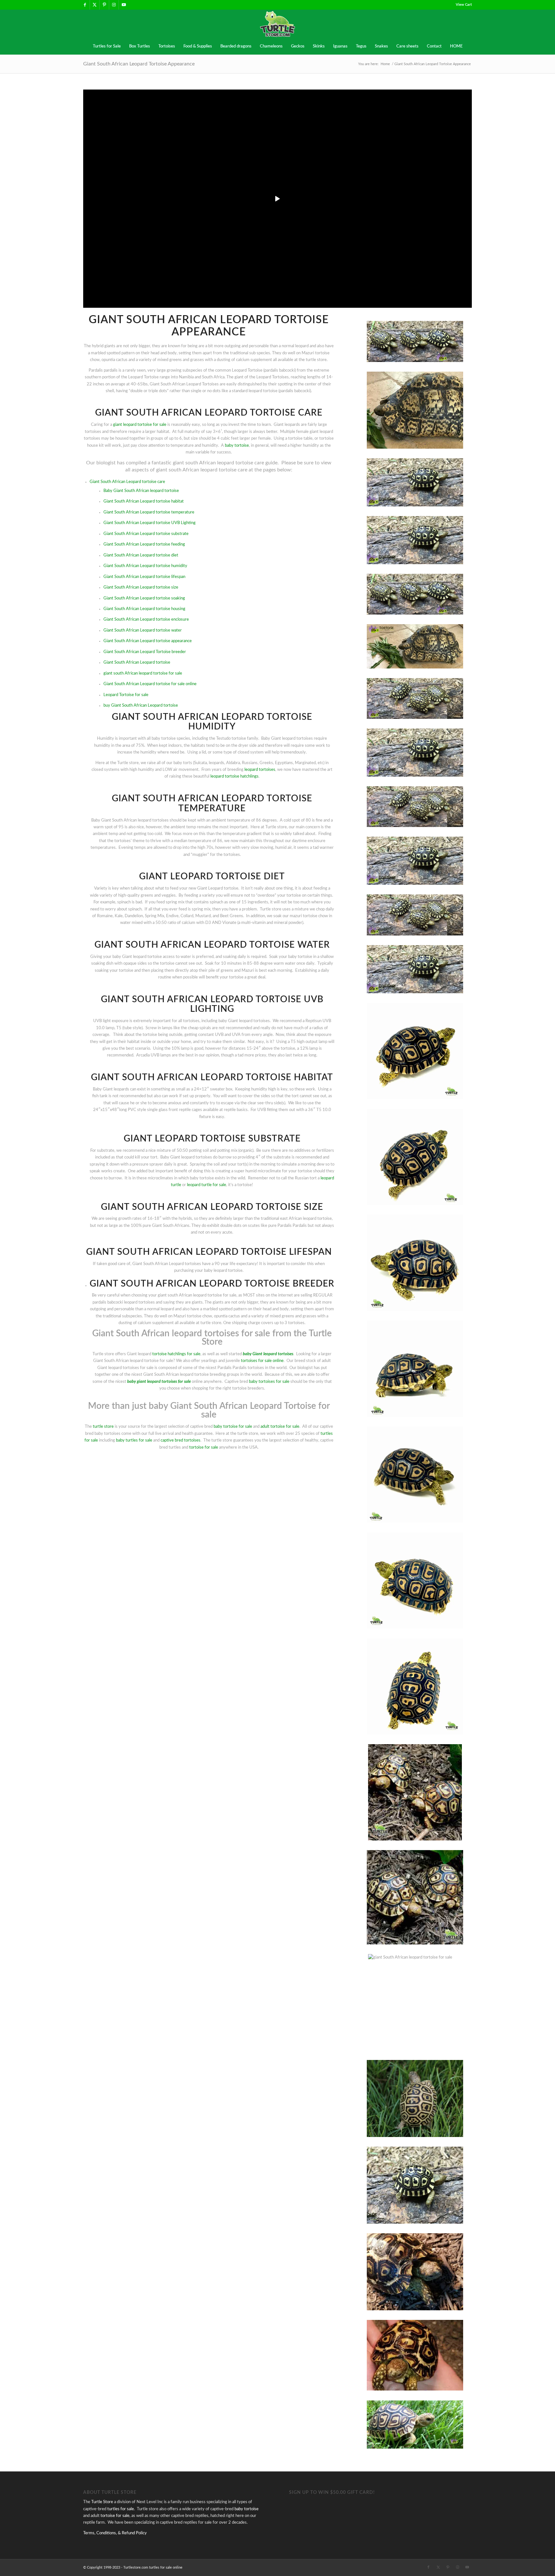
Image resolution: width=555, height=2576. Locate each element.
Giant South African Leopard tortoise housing (144, 609)
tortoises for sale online (262, 1361)
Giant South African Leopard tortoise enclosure (146, 620)
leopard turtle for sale (207, 1185)
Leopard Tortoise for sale (126, 695)
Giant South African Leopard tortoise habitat (144, 501)
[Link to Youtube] (124, 5)
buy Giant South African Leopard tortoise (141, 706)
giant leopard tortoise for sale (140, 425)
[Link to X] (95, 5)
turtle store (103, 1427)
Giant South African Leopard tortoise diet (141, 555)
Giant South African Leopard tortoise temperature (149, 512)
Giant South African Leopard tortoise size (141, 587)
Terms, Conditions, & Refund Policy (115, 2533)
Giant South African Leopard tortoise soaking (144, 598)
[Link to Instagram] (114, 5)
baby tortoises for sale (269, 1382)
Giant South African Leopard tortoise (137, 663)
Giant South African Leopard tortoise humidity (145, 566)
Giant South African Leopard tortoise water (143, 630)
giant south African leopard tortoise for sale (143, 673)
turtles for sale (121, 2509)
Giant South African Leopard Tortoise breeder (145, 652)
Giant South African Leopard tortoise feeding (144, 544)
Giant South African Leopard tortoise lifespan (144, 577)
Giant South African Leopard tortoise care (127, 482)
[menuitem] (462, 5)
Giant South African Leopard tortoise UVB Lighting (150, 523)
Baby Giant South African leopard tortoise (141, 491)
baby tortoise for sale (233, 1427)
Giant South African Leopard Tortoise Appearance (139, 64)
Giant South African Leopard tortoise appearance (148, 641)
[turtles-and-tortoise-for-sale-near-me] (278, 24)
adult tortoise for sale (280, 1427)
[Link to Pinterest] (104, 5)
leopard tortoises (260, 770)
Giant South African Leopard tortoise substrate (146, 534)
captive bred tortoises (181, 1440)
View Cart (464, 5)
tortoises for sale (176, 1382)
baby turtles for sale (134, 1440)
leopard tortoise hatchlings (234, 776)
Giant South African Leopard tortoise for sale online (150, 684)
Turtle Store (102, 2502)
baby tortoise (237, 446)
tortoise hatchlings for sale (176, 1354)
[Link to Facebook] (85, 5)
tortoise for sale (204, 1447)
